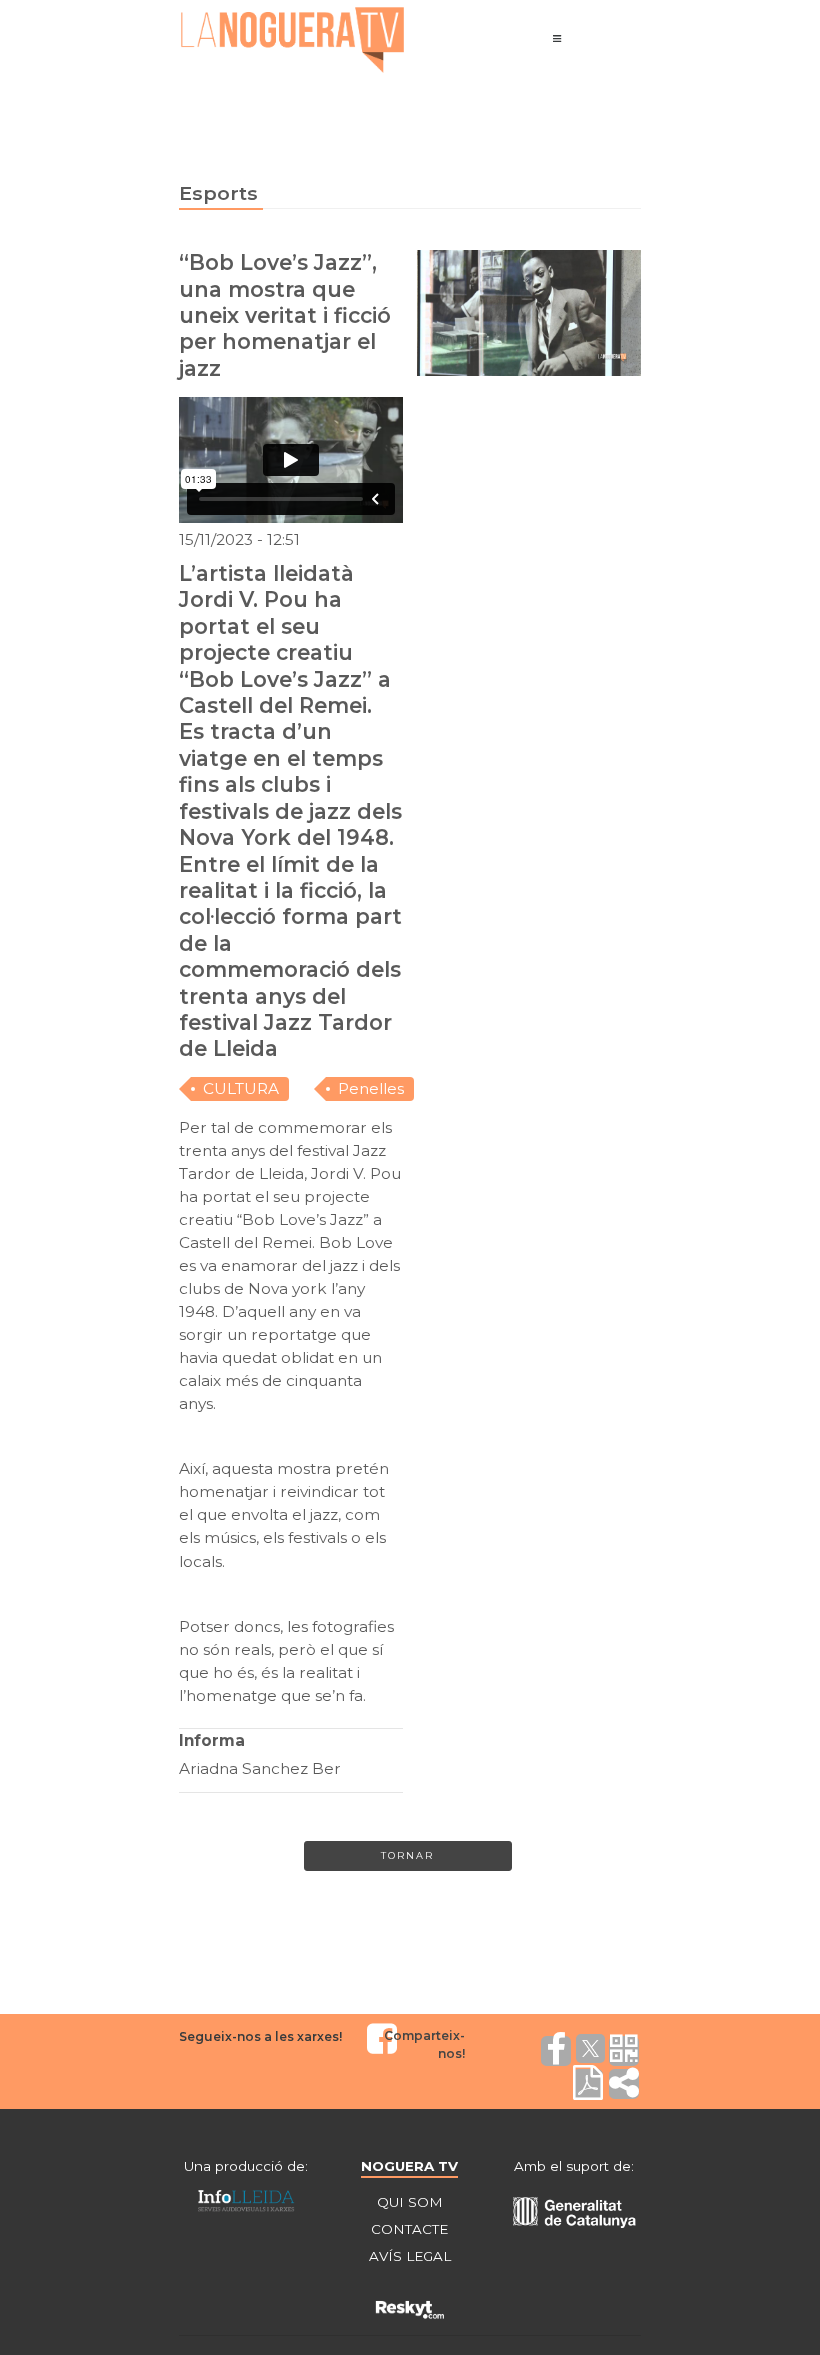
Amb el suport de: (574, 2166)
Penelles (371, 1088)
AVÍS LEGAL (410, 2256)
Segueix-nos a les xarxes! (260, 2036)
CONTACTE (409, 2229)
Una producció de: (246, 2166)
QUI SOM (410, 2202)
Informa (212, 1740)
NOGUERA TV (409, 2166)
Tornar (407, 1855)
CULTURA (241, 1088)
